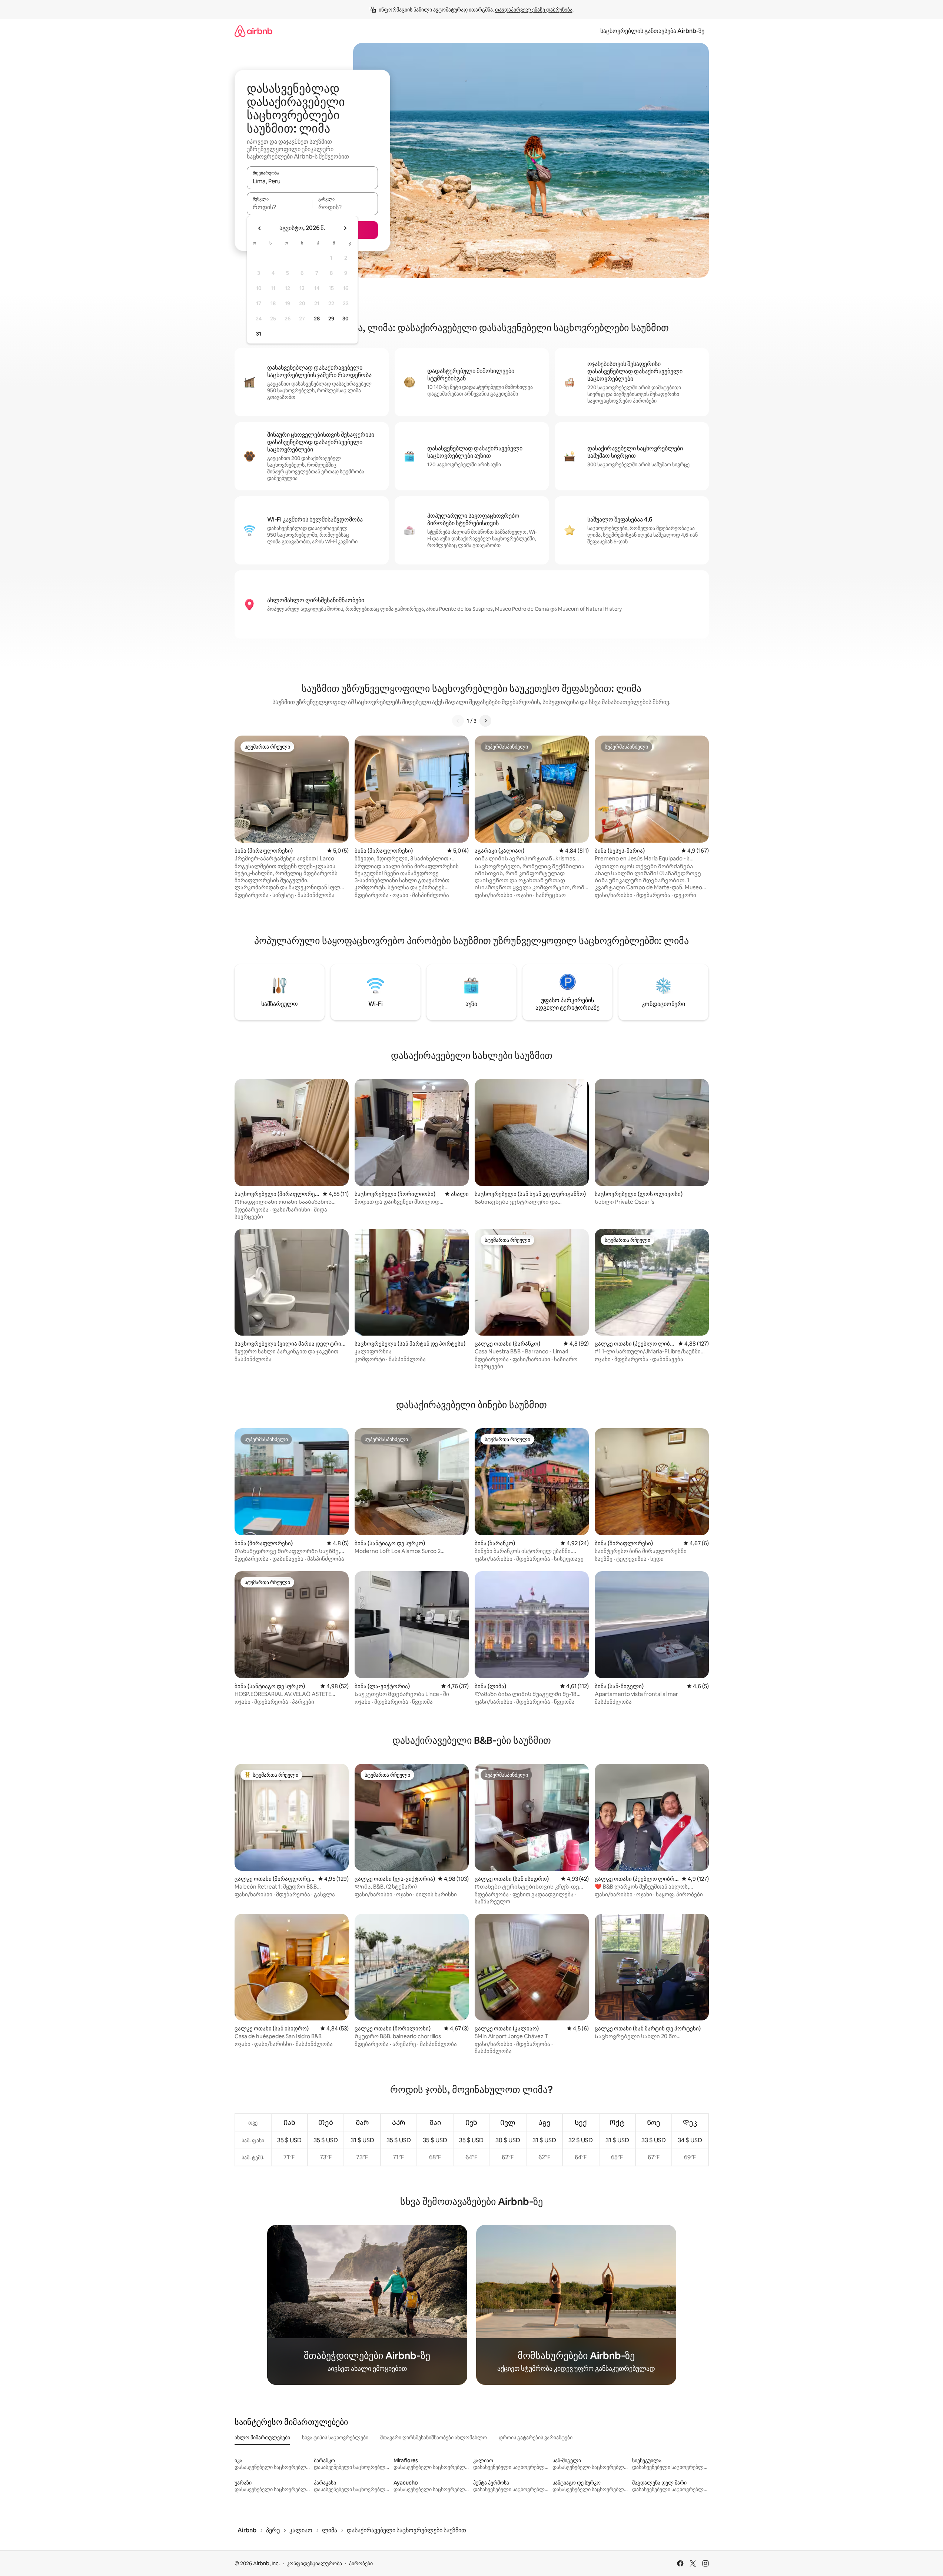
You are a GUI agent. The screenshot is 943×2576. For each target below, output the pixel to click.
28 (317, 319)
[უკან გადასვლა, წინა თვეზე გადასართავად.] (260, 228)
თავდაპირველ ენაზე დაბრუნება (534, 10)
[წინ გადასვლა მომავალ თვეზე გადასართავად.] (345, 228)
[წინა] (458, 721)
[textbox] (280, 207)
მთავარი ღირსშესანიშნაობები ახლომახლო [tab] (434, 2437)
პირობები (361, 2563)
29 (331, 319)
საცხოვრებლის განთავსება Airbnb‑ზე (652, 31)
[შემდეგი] (485, 721)
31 (259, 334)
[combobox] (312, 181)
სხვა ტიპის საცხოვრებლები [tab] (335, 2437)
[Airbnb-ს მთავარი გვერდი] (253, 31)
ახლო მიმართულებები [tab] (262, 2437)
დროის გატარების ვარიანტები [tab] (536, 2437)
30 (346, 319)
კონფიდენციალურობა (314, 2563)
